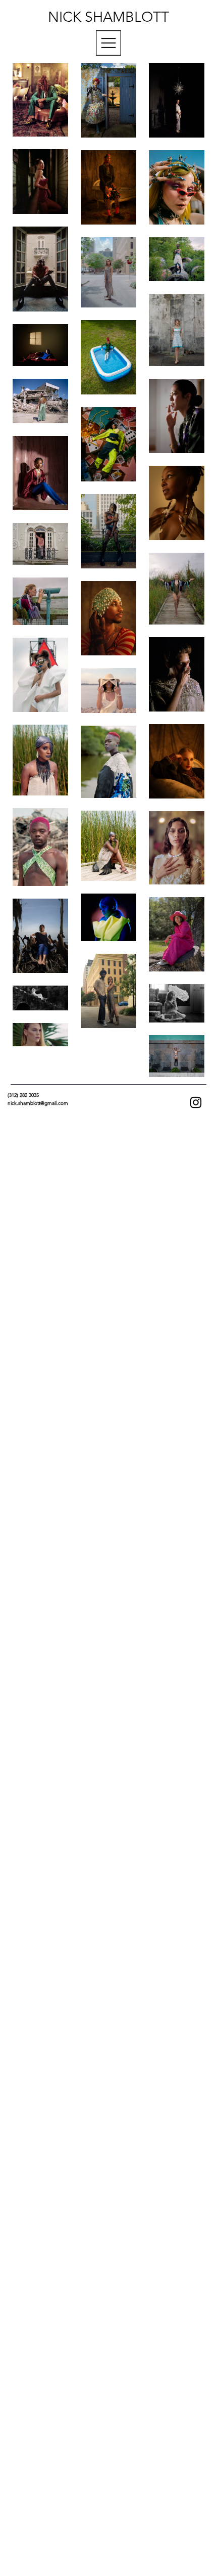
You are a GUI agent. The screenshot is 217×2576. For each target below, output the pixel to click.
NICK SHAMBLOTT (108, 17)
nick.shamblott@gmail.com (38, 1103)
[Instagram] (196, 1102)
